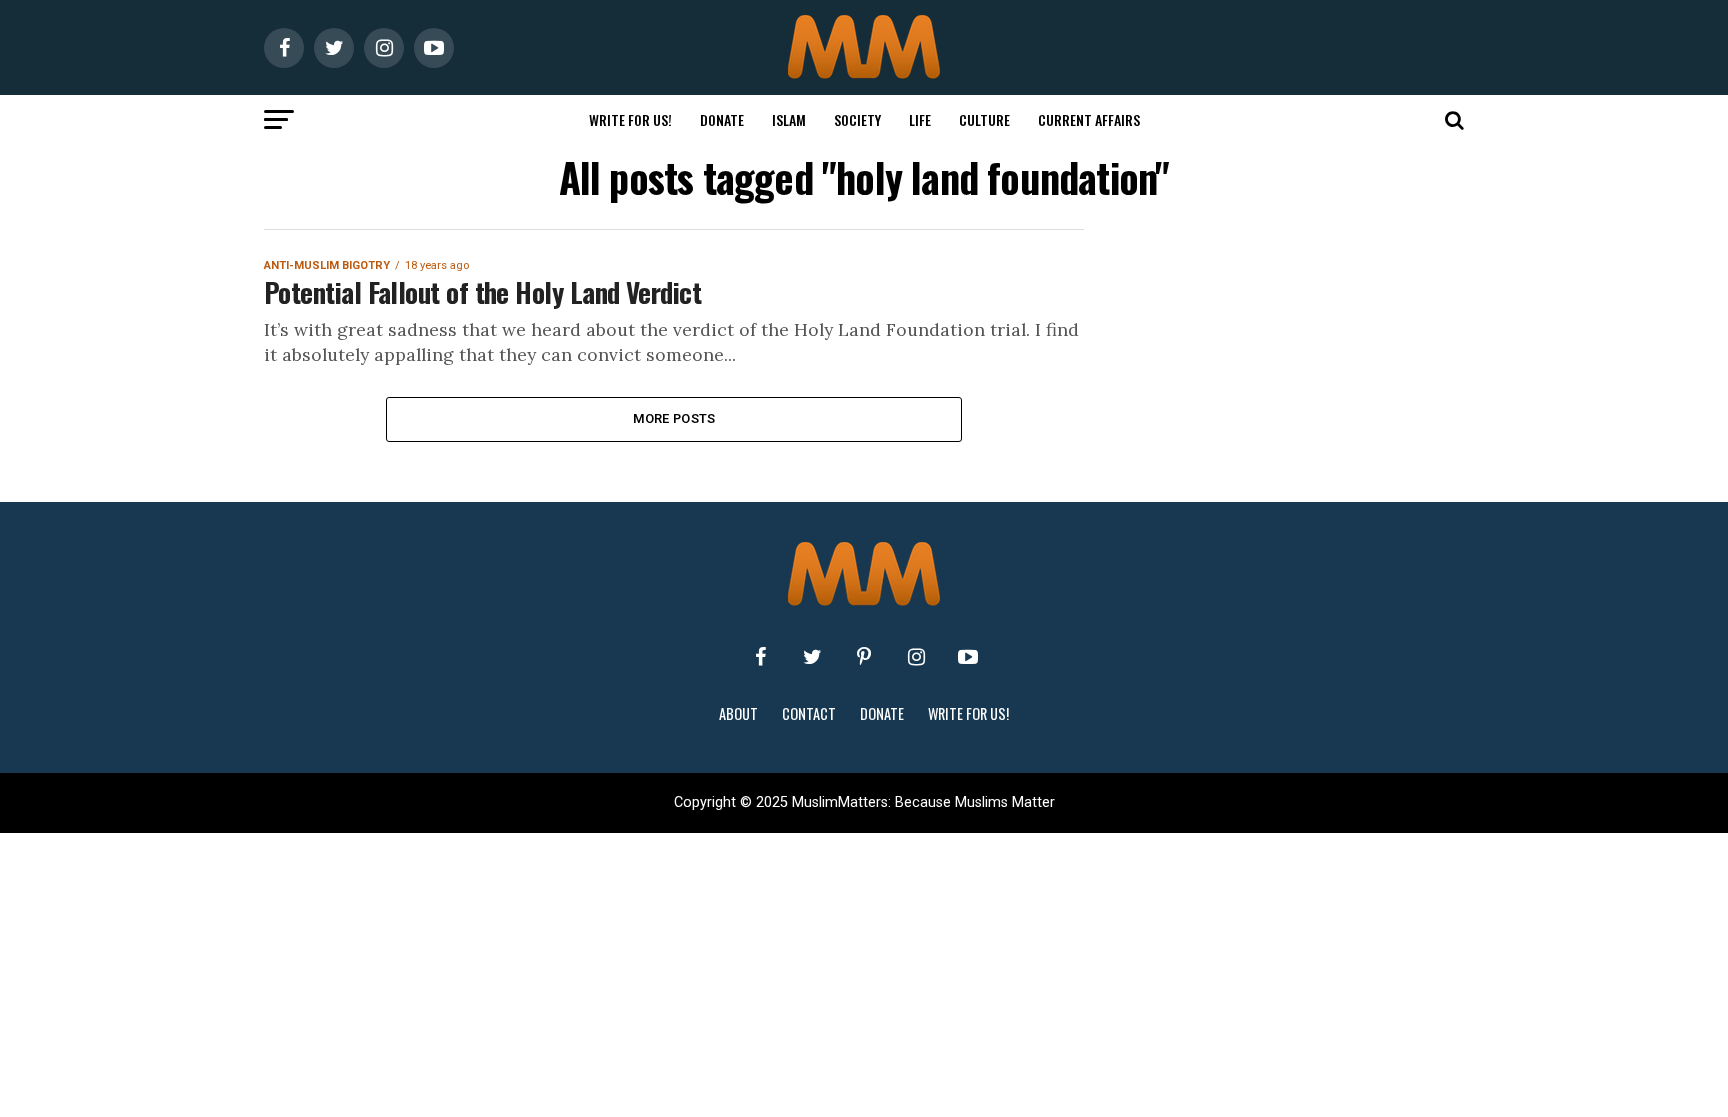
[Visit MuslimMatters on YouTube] (968, 657)
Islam (789, 119)
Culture (984, 119)
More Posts (674, 418)
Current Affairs (1089, 119)
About (738, 713)
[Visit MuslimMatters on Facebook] (760, 657)
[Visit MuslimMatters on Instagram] (916, 657)
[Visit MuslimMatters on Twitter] (812, 657)
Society (857, 119)
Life (920, 119)
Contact (809, 713)
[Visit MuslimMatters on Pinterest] (864, 657)
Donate (722, 119)
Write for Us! (630, 119)
